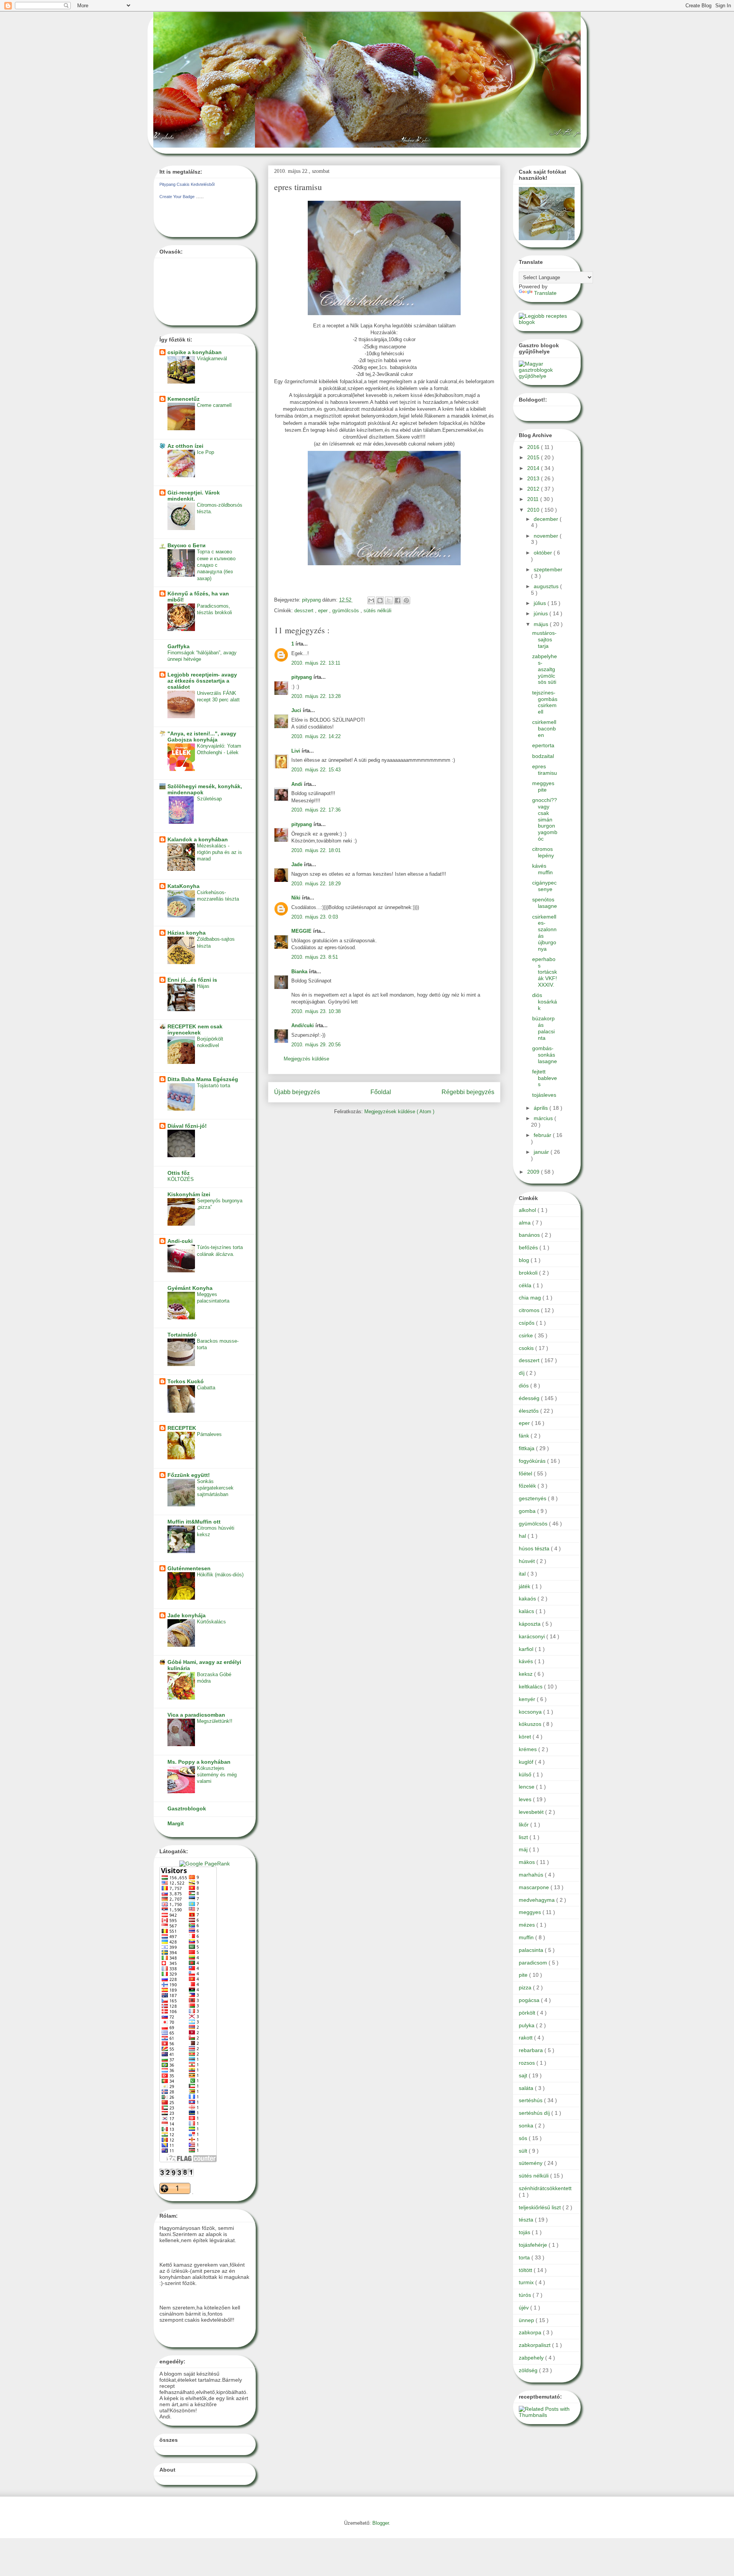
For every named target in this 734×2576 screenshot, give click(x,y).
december (547, 519)
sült (524, 2151)
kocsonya (531, 1712)
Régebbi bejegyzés (468, 1092)
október (544, 553)
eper (324, 611)
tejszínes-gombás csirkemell (545, 702)
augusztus (547, 586)
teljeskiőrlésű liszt (541, 2207)
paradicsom (534, 1963)
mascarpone (535, 1887)
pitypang (302, 677)
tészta (527, 2220)
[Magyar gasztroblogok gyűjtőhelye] (547, 376)
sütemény (531, 2163)
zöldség (529, 2370)
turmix (527, 2282)
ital (523, 1574)
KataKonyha (183, 886)
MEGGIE (302, 931)
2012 (534, 489)
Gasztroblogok (187, 1808)
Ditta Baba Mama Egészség (203, 1079)
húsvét (528, 1561)
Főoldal (381, 1092)
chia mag (531, 1298)
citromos (530, 1310)
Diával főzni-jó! (187, 1126)
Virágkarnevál (212, 359)
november (547, 536)
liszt (524, 1837)
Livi (296, 751)
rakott (526, 2038)
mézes (528, 1925)
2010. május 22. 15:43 (316, 770)
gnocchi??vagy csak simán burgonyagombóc (545, 819)
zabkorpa (531, 2332)
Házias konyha (187, 933)
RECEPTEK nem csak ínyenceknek (195, 1029)
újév (525, 2308)
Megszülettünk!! (215, 1721)
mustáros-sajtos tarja (544, 639)
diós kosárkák (545, 1002)
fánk (525, 1436)
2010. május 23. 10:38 (316, 1011)
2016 (534, 447)
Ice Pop (205, 452)
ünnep (527, 2320)
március (544, 1118)
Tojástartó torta (214, 1086)
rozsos (528, 2063)
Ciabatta (206, 1388)
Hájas (203, 986)
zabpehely (532, 2358)
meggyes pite (543, 786)
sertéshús (531, 2100)
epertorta (543, 745)
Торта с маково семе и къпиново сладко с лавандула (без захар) (216, 565)
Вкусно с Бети (187, 545)
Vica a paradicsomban (196, 1715)
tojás (525, 2232)
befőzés (529, 1247)
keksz (526, 1674)
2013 (534, 478)
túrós (526, 2295)
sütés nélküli (378, 611)
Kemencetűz (183, 399)
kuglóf (527, 1762)
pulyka (527, 2025)
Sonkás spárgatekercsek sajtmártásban (215, 1488)
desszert (305, 611)
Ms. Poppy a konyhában (199, 1762)
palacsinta (532, 1950)
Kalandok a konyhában (198, 839)
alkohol (528, 1210)
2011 (534, 499)
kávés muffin (542, 869)
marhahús (532, 1875)
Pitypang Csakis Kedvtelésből (187, 184)
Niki (297, 898)
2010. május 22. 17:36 (316, 810)
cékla (526, 1285)
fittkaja (527, 1448)
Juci (297, 710)
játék (525, 1586)
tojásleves (544, 1095)
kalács (527, 1611)
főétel (526, 1473)
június (542, 613)
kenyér (528, 1699)
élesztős (529, 1411)
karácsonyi (533, 1636)
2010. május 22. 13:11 (316, 663)
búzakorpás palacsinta (543, 1028)
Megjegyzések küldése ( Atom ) (399, 1112)
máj (524, 1849)
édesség (530, 1398)
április (542, 1108)
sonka (527, 2126)
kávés (527, 1661)
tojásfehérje (534, 2245)
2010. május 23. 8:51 (315, 957)
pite (524, 1975)
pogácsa (530, 2000)
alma (525, 1223)
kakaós (528, 1599)
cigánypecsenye (544, 886)
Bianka (300, 972)
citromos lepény (543, 852)
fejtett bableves (545, 1078)
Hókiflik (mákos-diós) (220, 1575)
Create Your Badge (177, 197)
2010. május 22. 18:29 (316, 884)
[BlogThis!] (380, 600)
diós (525, 1386)
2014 (534, 468)
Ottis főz (179, 1173)
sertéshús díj (535, 2113)
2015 (534, 457)
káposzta (530, 1624)
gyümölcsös (346, 611)
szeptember (548, 569)
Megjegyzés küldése (306, 1059)
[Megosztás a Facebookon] (398, 600)
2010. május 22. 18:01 (316, 850)
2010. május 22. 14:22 (316, 736)
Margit (176, 1823)
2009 (534, 1172)
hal (523, 1536)
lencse (527, 1787)
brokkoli (529, 1273)
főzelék (528, 1486)
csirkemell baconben (544, 729)
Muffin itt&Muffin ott (194, 1522)
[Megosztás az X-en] (389, 600)
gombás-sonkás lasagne (545, 1055)
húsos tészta (535, 1548)
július (541, 603)
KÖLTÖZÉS (181, 1179)
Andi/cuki (303, 1025)
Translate (545, 293)
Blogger (381, 2523)
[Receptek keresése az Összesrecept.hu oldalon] (547, 322)
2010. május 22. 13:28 (316, 696)
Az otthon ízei (185, 446)
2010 (534, 510)
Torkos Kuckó (186, 1381)
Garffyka (179, 646)
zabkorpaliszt (535, 2345)
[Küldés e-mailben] (371, 600)
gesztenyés (533, 1498)
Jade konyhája (187, 1615)
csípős (527, 1323)
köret (526, 1737)
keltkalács (531, 1686)
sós (524, 2138)
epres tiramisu (545, 770)
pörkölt (528, 2013)
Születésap (209, 799)
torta (525, 2257)
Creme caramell (214, 405)
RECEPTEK (182, 1428)
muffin (527, 1937)
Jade (298, 864)
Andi (298, 784)
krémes (529, 1749)
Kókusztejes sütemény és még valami (217, 1775)
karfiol (527, 1649)
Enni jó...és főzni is (192, 980)
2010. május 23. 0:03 (315, 917)
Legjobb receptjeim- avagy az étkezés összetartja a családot (202, 681)
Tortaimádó (182, 1335)
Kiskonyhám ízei (189, 1194)
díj (522, 1373)
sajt (524, 2075)
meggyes (531, 1912)
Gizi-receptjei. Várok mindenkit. (194, 496)
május (542, 624)
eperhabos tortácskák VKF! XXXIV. (545, 972)
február (543, 1135)
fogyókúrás (533, 1461)
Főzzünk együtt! (189, 1475)
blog (525, 1260)
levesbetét (532, 1812)
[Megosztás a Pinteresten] (406, 600)
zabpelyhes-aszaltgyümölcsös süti (545, 669)
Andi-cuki (180, 1241)
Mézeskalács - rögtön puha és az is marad (219, 852)
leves (526, 1799)
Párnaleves (209, 1434)
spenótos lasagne (545, 903)
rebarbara (532, 2050)
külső (526, 1774)
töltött (526, 2270)
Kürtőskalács (211, 1622)
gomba (528, 1511)
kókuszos (531, 1724)
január (542, 1152)
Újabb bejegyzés (297, 1092)
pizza (526, 1987)
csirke (527, 1335)
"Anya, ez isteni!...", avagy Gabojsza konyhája (202, 737)
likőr (525, 1825)
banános (530, 1235)
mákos (528, 1862)
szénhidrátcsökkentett (545, 2188)
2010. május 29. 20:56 (316, 1045)
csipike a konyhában (195, 352)
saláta (527, 2088)
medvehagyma (538, 1900)
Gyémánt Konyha (190, 1288)
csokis (527, 1348)
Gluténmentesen (189, 1568)
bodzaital (543, 756)
